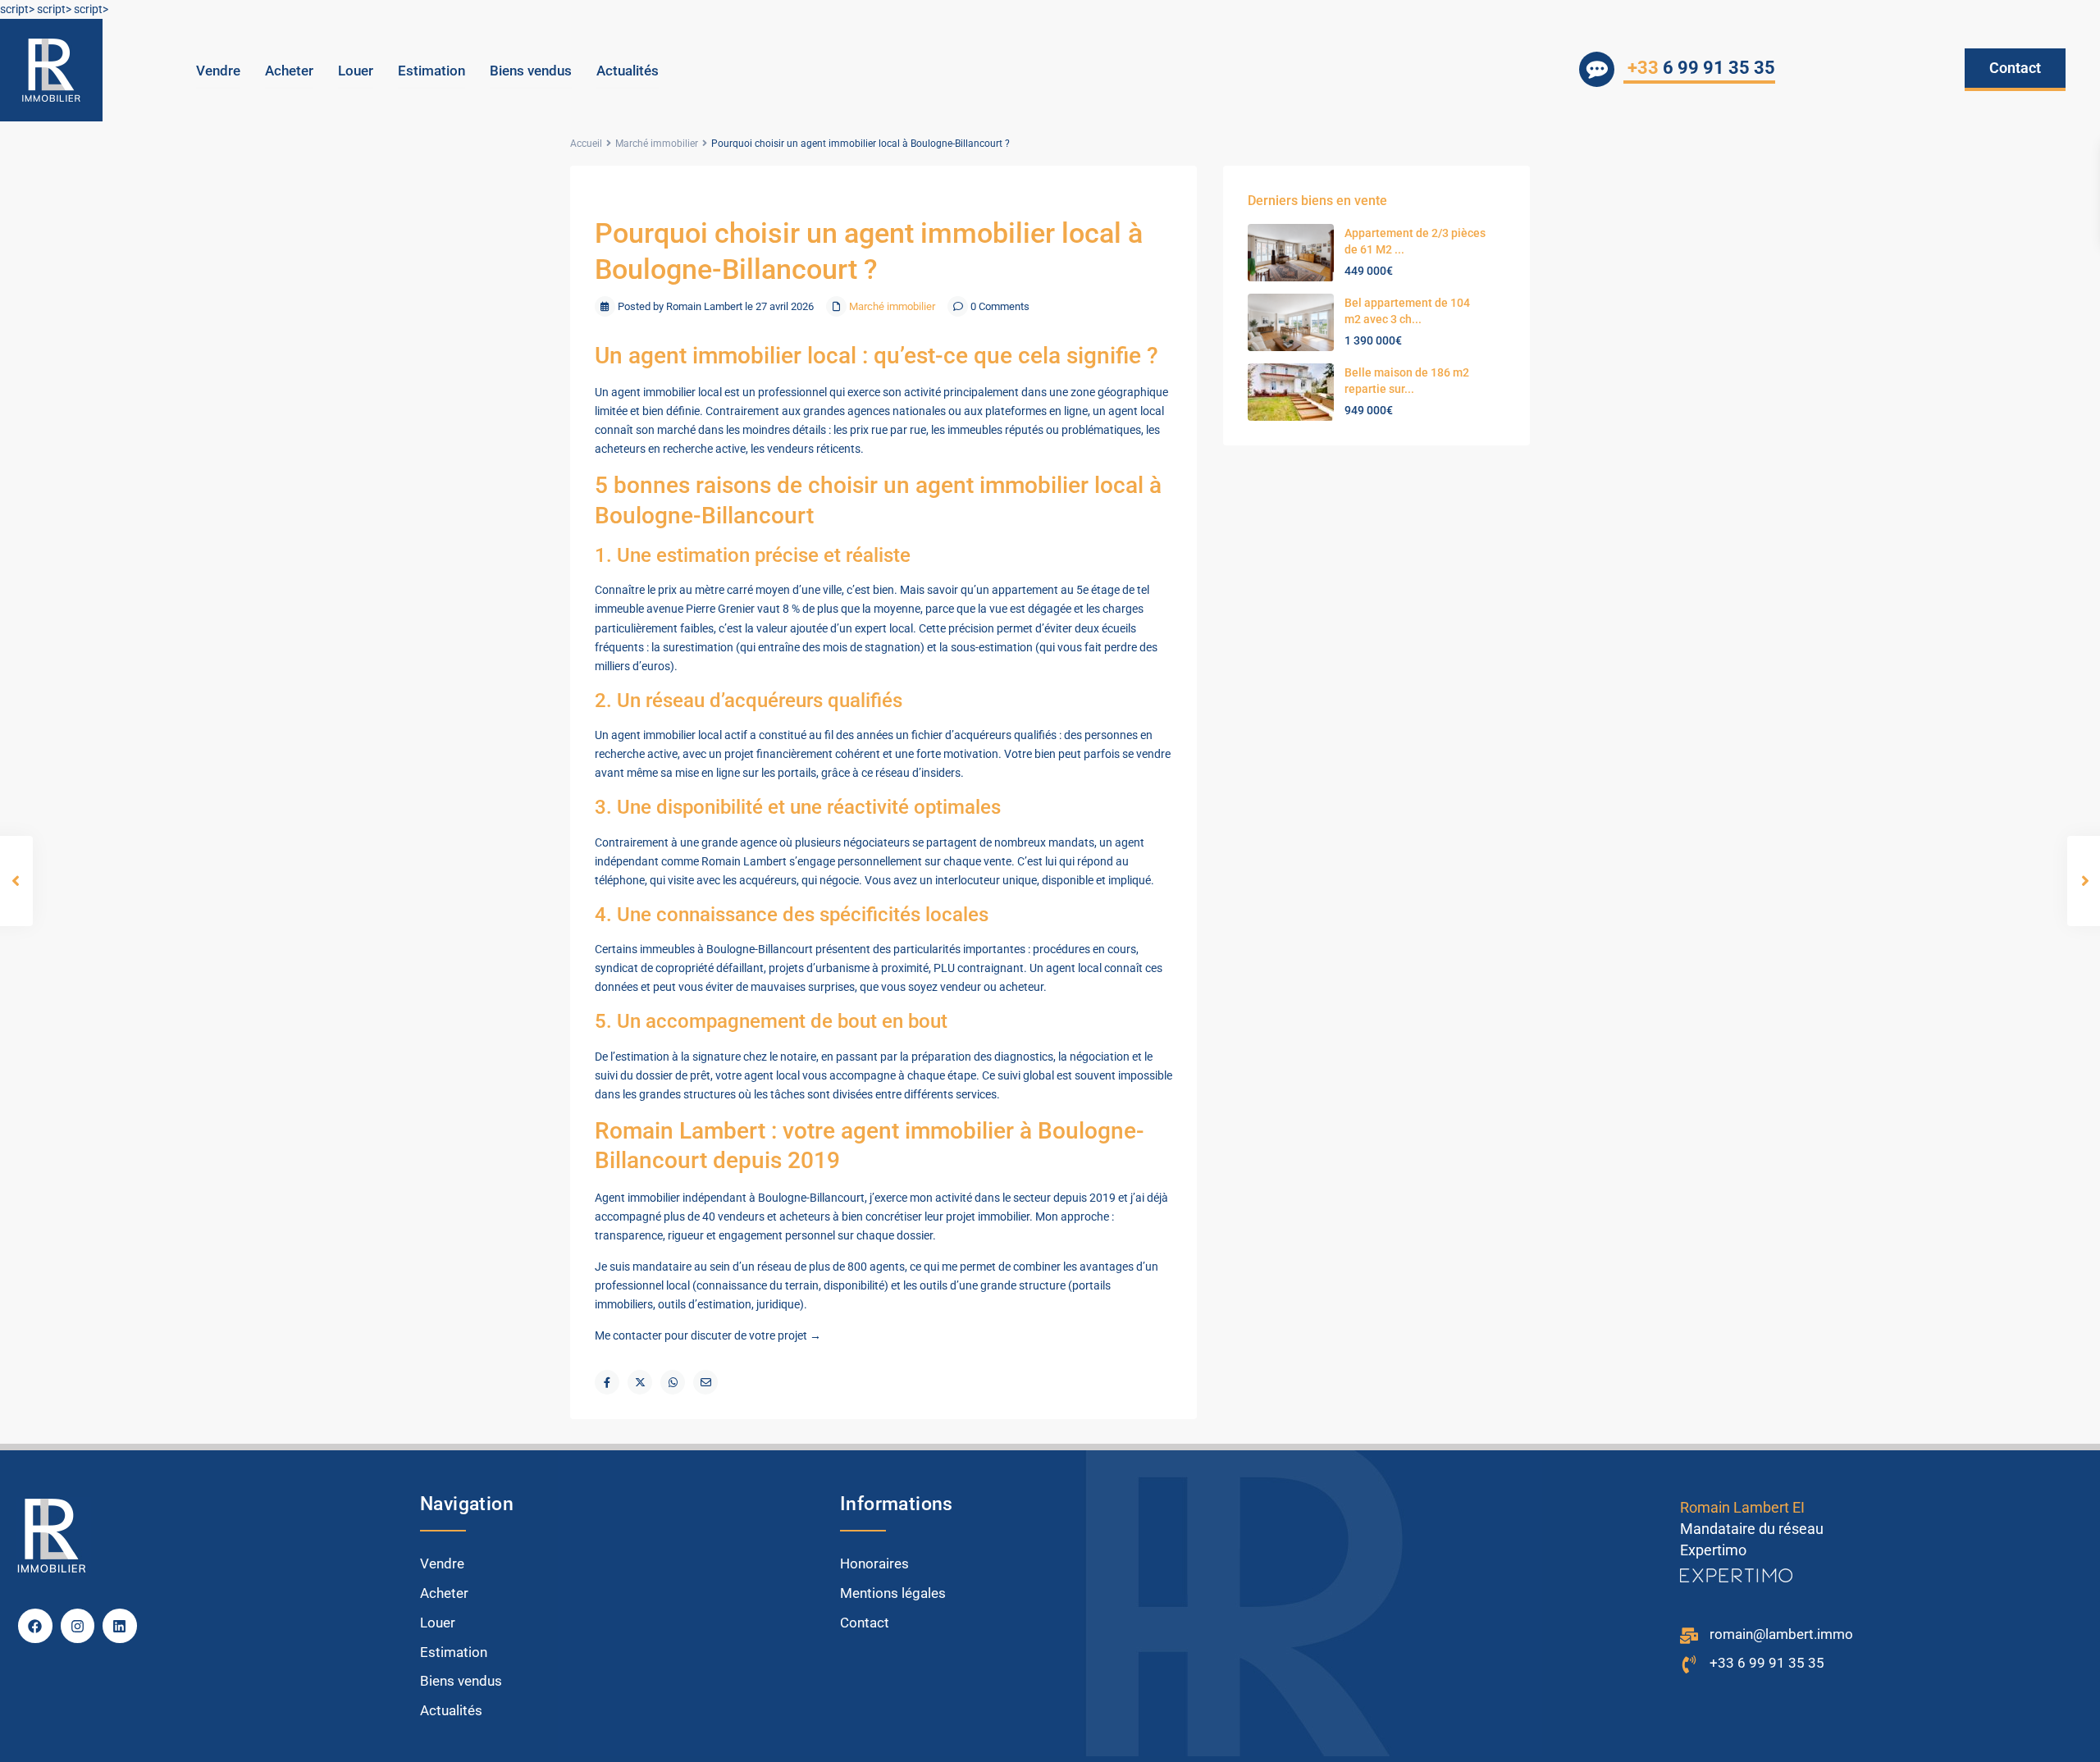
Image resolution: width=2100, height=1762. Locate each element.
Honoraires (874, 1563)
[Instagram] (78, 1626)
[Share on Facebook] (607, 1382)
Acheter (289, 71)
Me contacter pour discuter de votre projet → (708, 1335)
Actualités (628, 71)
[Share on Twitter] (640, 1382)
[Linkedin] (120, 1626)
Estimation (431, 71)
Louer (356, 71)
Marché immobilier (657, 144)
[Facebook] (35, 1626)
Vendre (218, 71)
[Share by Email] (705, 1382)
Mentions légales (893, 1593)
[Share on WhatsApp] (673, 1382)
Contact (865, 1623)
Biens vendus (531, 71)
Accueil (586, 144)
